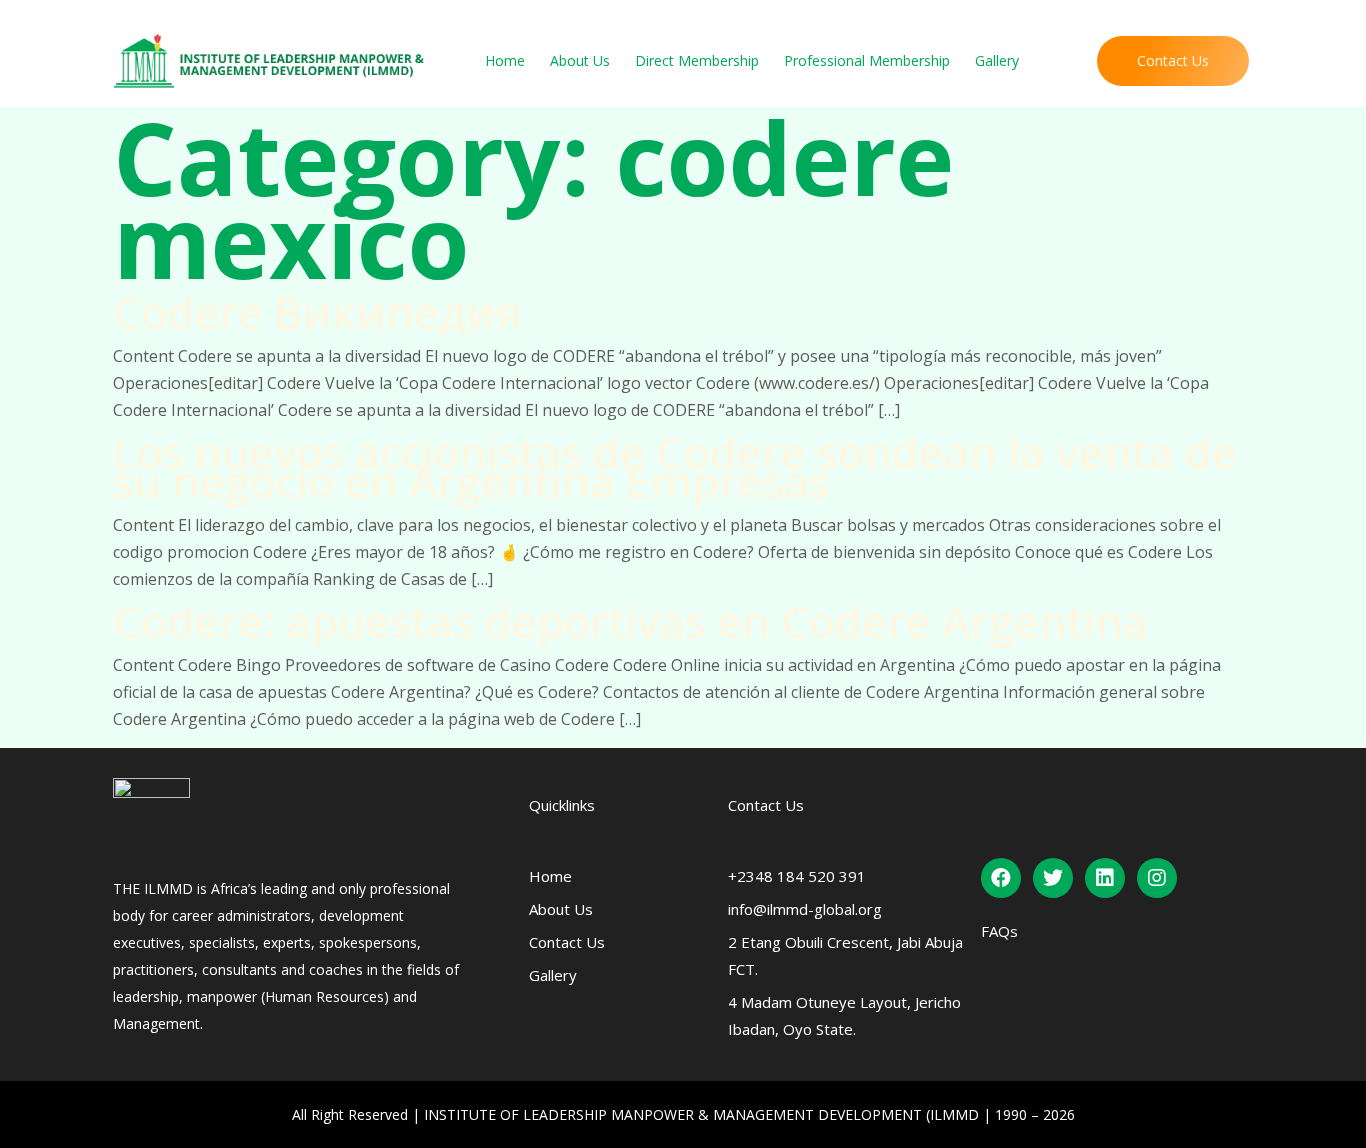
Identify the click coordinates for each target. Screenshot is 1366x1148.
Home (505, 60)
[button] (1173, 61)
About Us (580, 60)
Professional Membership (867, 60)
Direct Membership (697, 60)
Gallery (997, 60)
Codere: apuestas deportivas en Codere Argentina (630, 621)
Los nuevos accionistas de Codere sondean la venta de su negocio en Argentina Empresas (675, 466)
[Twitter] (1053, 878)
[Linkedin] (1105, 878)
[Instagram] (1157, 878)
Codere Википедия (317, 312)
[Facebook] (1001, 878)
